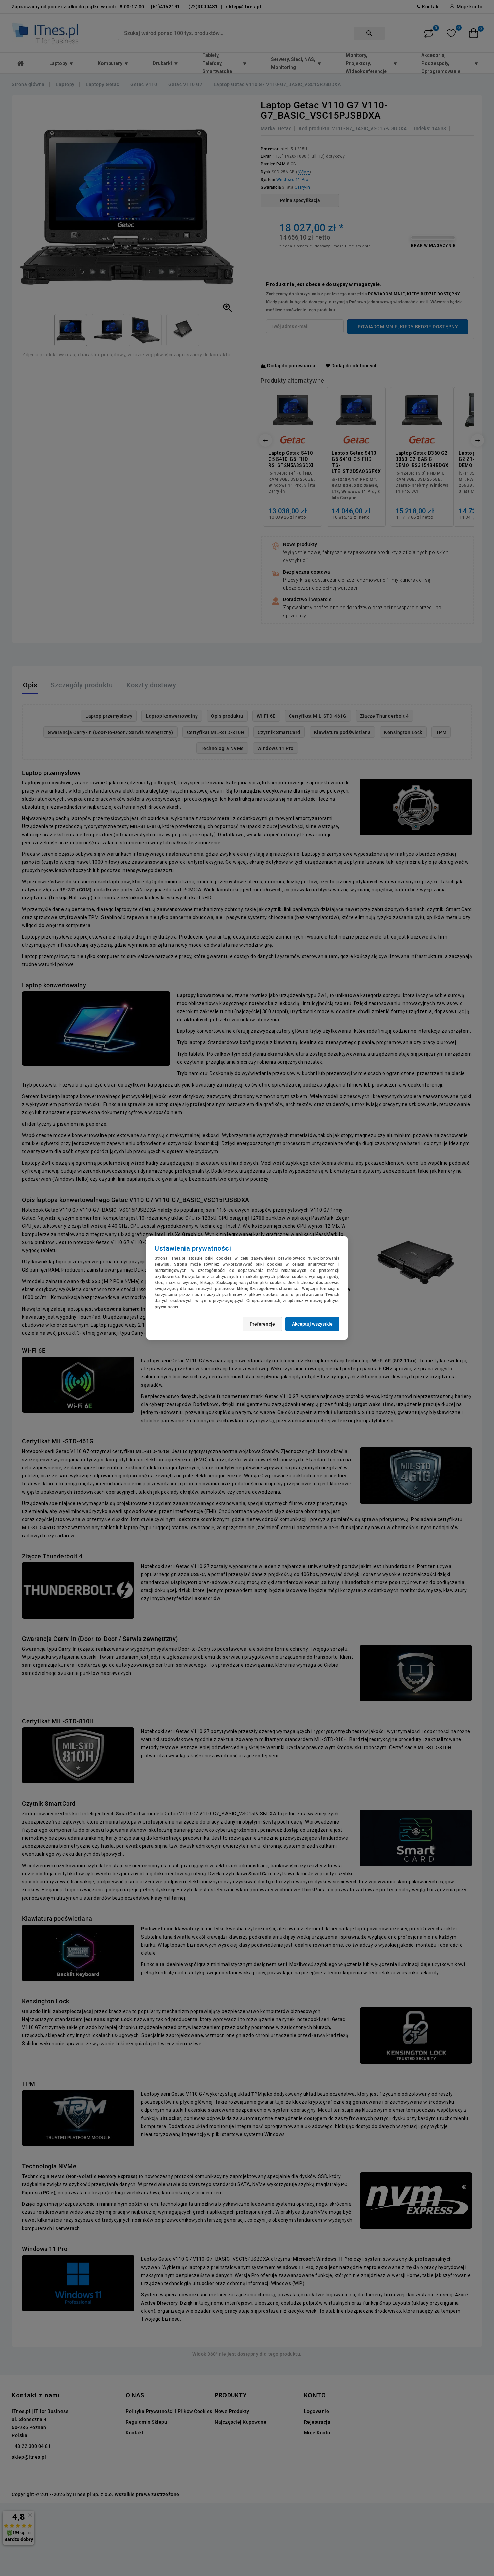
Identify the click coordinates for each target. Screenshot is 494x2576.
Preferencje (262, 1324)
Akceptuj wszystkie (312, 1324)
